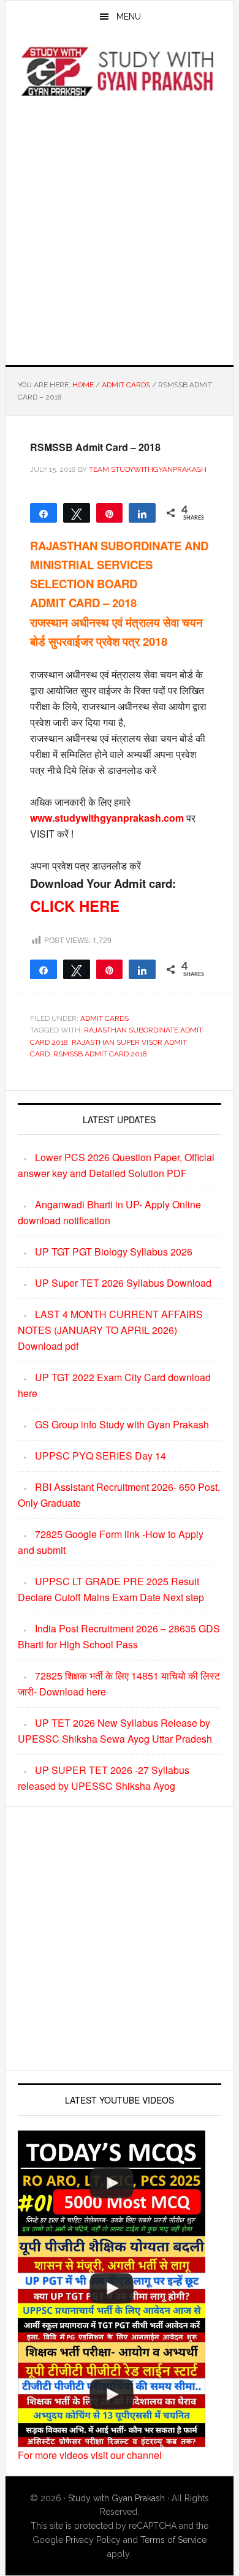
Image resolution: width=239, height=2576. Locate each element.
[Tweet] (77, 513)
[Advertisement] (120, 229)
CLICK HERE (75, 906)
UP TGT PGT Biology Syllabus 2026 (114, 1252)
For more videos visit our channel (90, 2455)
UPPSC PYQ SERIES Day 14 (101, 1456)
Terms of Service (173, 2540)
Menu (129, 17)
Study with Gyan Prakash (116, 2498)
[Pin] (110, 513)
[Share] (142, 513)
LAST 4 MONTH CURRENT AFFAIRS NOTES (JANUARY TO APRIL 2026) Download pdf (110, 1330)
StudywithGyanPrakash (120, 72)
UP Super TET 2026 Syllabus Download (123, 1283)
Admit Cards (104, 1018)
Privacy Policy (93, 2540)
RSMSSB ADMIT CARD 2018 (100, 1054)
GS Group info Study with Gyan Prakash (122, 1424)
